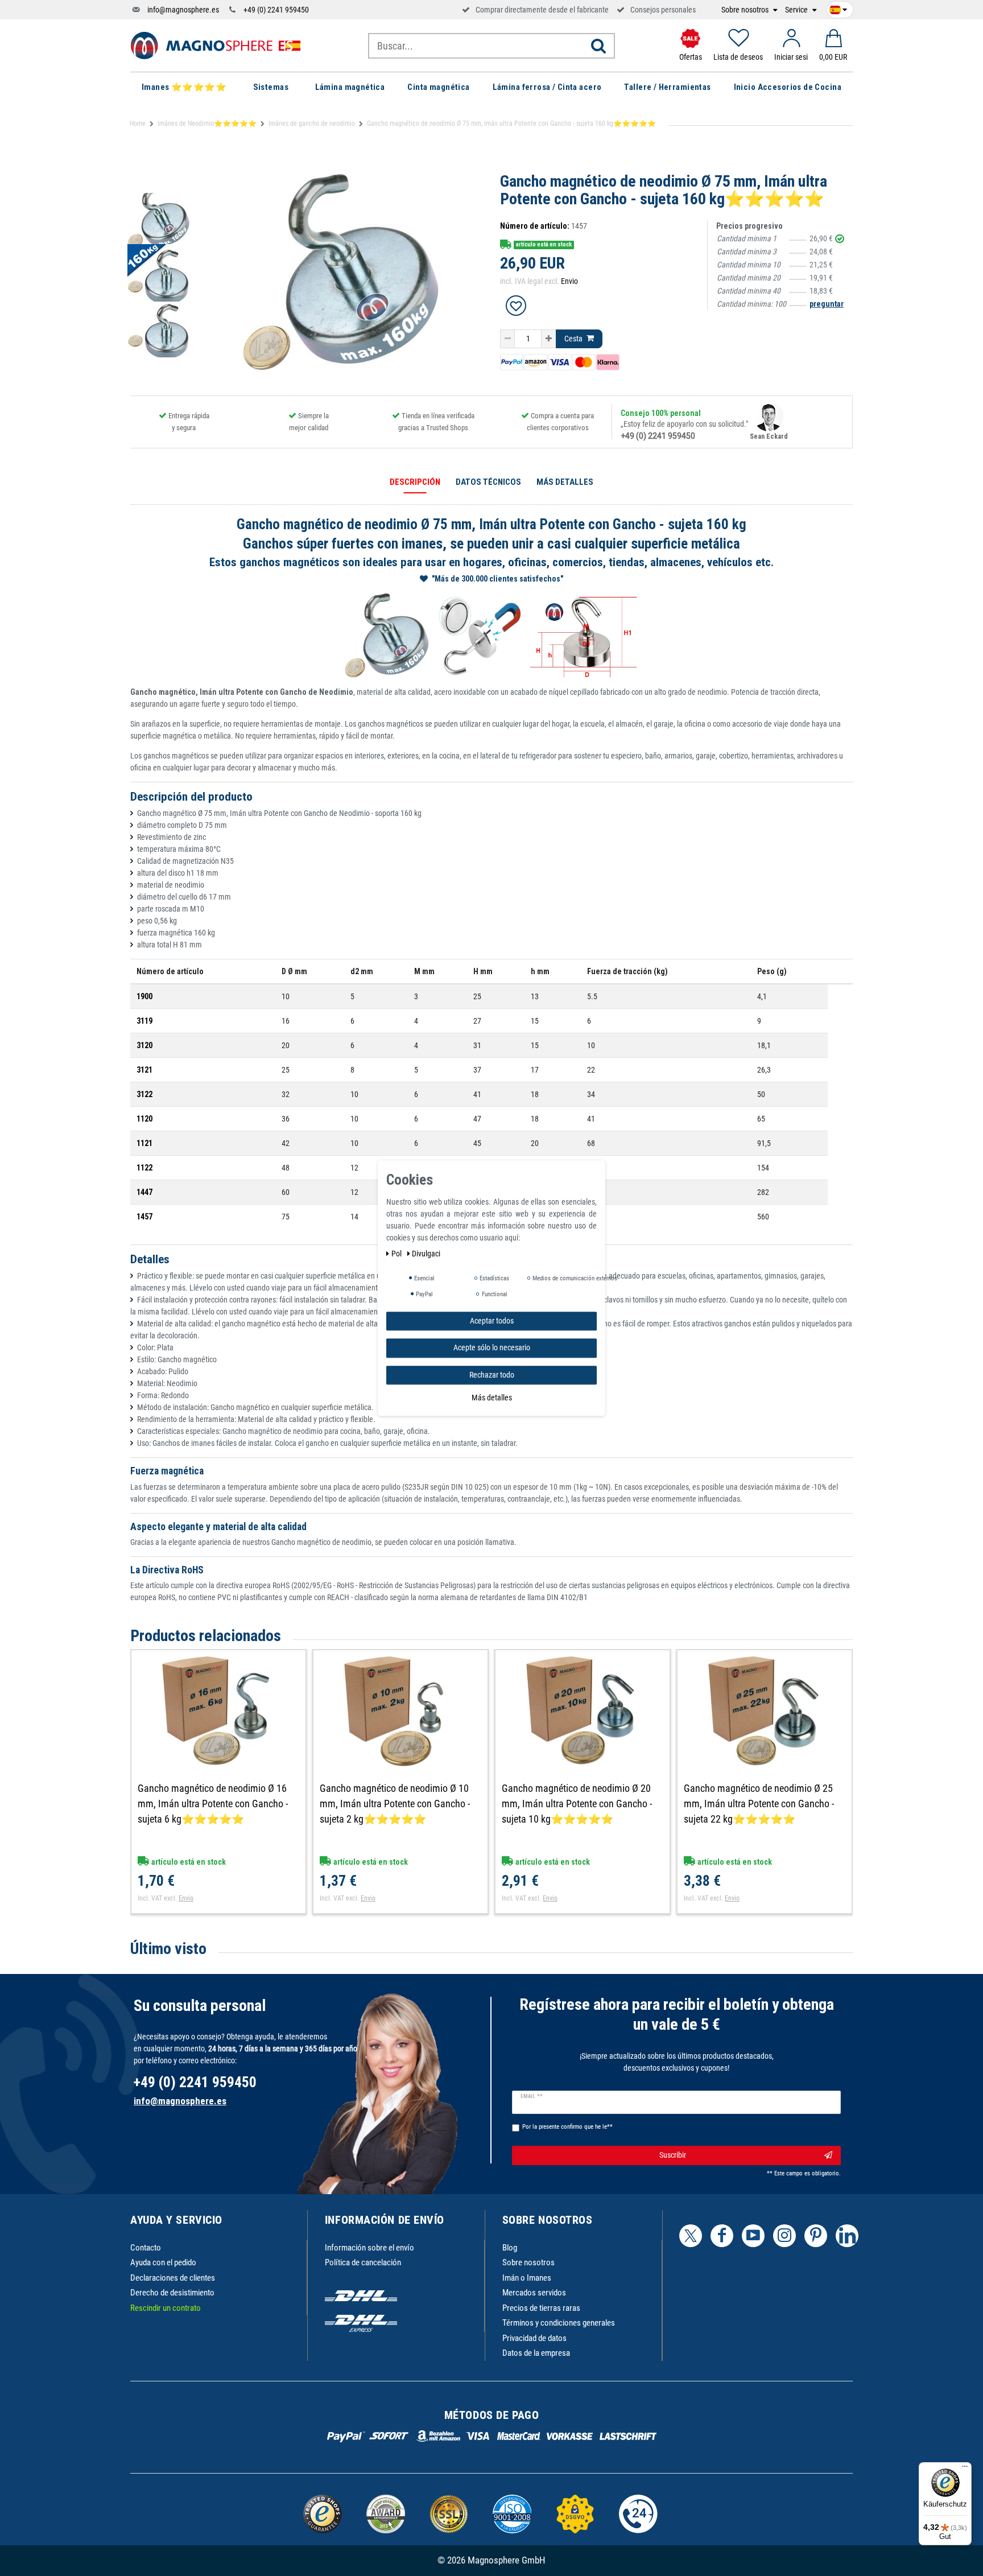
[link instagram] (784, 2236)
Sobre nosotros (746, 10)
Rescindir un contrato (166, 2308)
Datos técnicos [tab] (488, 482)
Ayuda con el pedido (163, 2262)
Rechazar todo (492, 1375)
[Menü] (965, 2469)
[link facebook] (722, 2236)
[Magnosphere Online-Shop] (216, 45)
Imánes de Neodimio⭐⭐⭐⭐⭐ (207, 123)
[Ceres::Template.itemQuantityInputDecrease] (507, 339)
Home (138, 123)
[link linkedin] (847, 2236)
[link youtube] (753, 2236)
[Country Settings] (838, 8)
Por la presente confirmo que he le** (567, 2127)
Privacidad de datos (534, 2338)
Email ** (532, 2096)
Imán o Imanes (527, 2278)
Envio (569, 281)
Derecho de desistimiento (172, 2293)
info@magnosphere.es (183, 10)
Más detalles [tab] (565, 482)
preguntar (827, 304)
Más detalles (492, 1398)
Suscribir (673, 2155)
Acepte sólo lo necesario (492, 1347)
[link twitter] (691, 2236)
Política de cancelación (363, 2262)
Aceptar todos (492, 1321)
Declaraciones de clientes (173, 2278)
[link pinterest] (816, 2236)
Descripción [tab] (415, 482)
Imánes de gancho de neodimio (312, 123)
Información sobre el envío (369, 2248)
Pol (397, 1254)
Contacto (146, 2248)
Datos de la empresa (536, 2353)
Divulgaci (426, 1254)
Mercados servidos (534, 2293)
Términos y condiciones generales (559, 2323)
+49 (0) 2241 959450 (276, 10)
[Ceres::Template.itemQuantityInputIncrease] (549, 339)
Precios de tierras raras (541, 2308)
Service (797, 10)
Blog (510, 2248)
